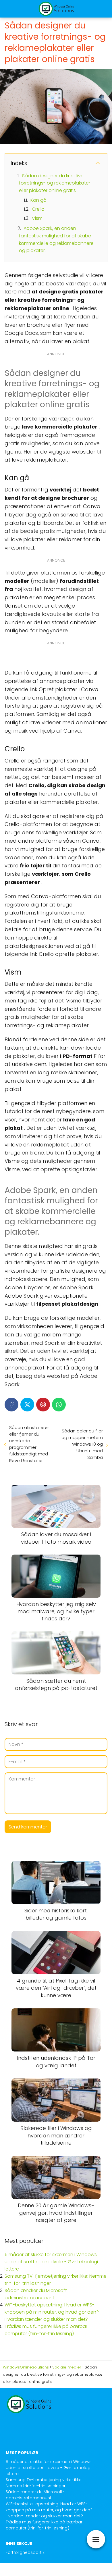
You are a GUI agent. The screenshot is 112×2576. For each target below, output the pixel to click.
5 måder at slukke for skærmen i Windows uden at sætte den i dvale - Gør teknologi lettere (51, 2262)
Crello (38, 209)
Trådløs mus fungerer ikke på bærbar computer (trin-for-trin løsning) (44, 2525)
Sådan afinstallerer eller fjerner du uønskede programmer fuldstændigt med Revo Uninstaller (29, 1444)
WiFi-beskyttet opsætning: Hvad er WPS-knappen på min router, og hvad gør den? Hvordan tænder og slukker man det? (52, 2312)
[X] (27, 1405)
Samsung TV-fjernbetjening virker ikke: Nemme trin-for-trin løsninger (44, 2483)
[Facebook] (11, 1405)
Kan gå (38, 200)
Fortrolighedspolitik (25, 2552)
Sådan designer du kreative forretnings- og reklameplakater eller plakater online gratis (55, 183)
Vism (37, 218)
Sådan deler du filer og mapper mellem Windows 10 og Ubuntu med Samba (82, 1444)
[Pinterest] (43, 1405)
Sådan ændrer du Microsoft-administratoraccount (35, 2495)
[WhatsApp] (59, 1405)
